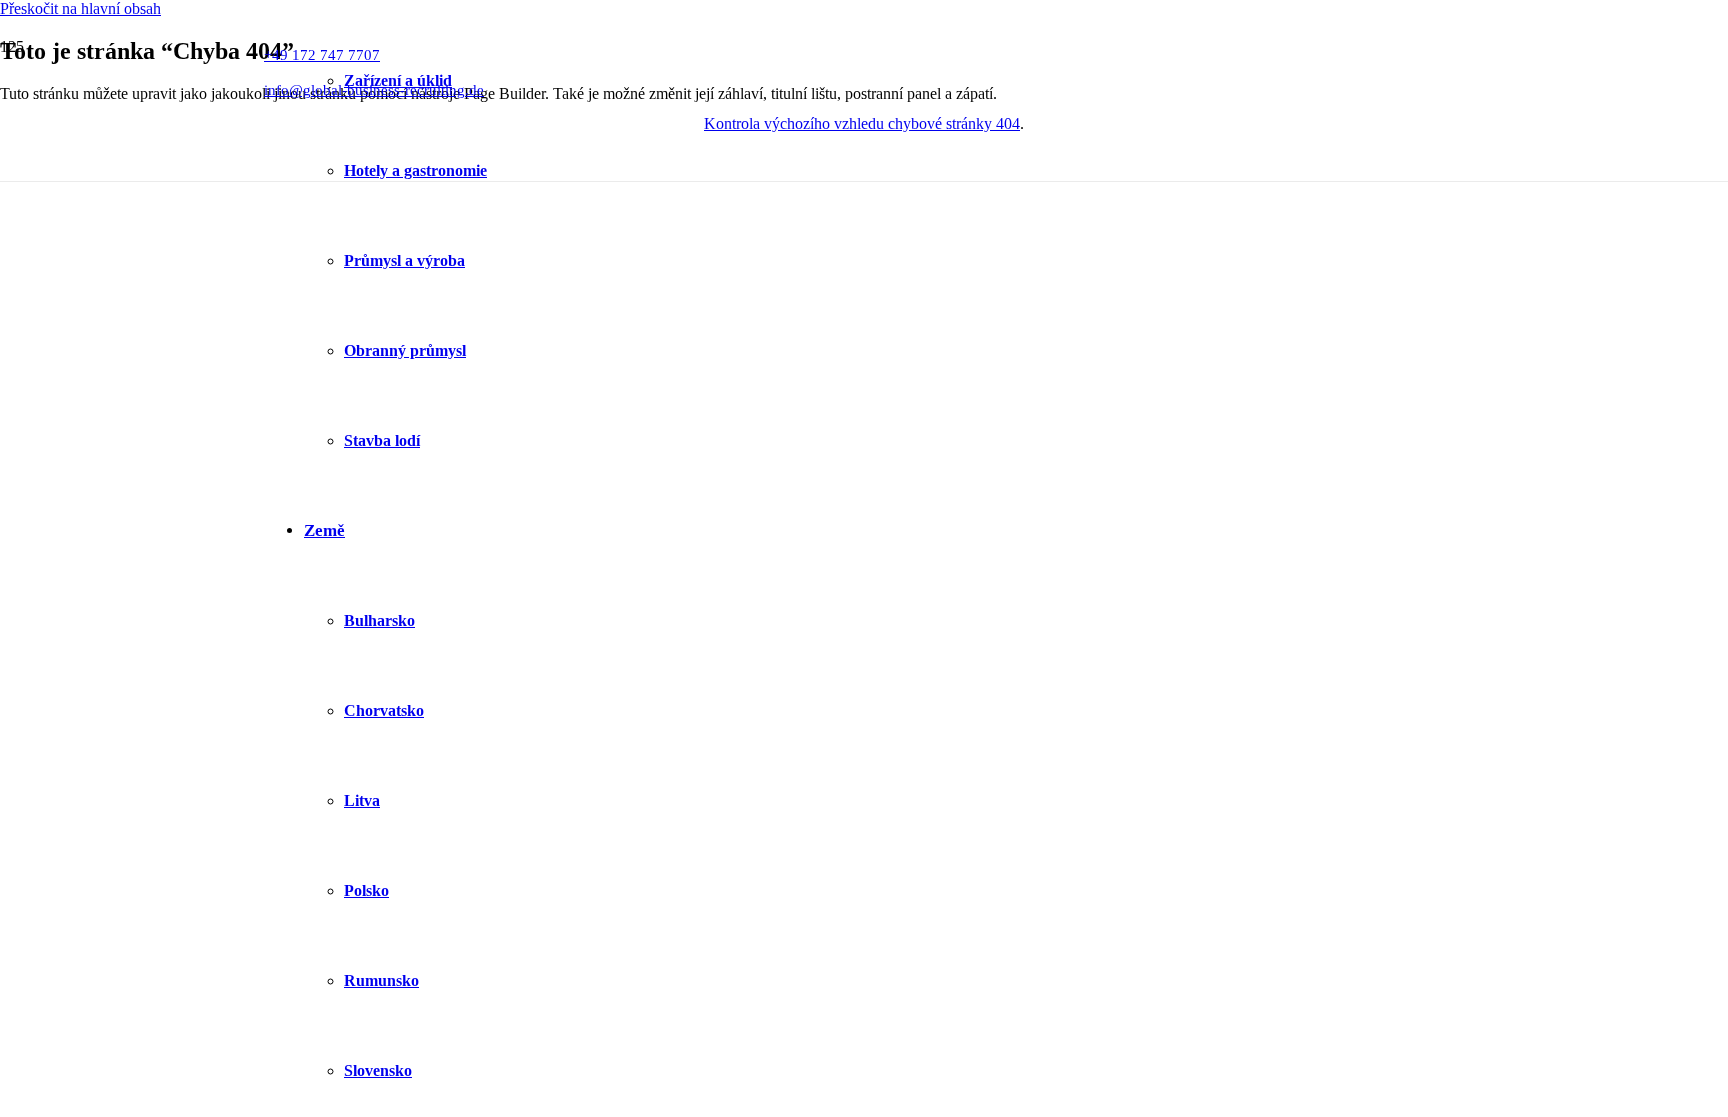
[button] (80, 8)
